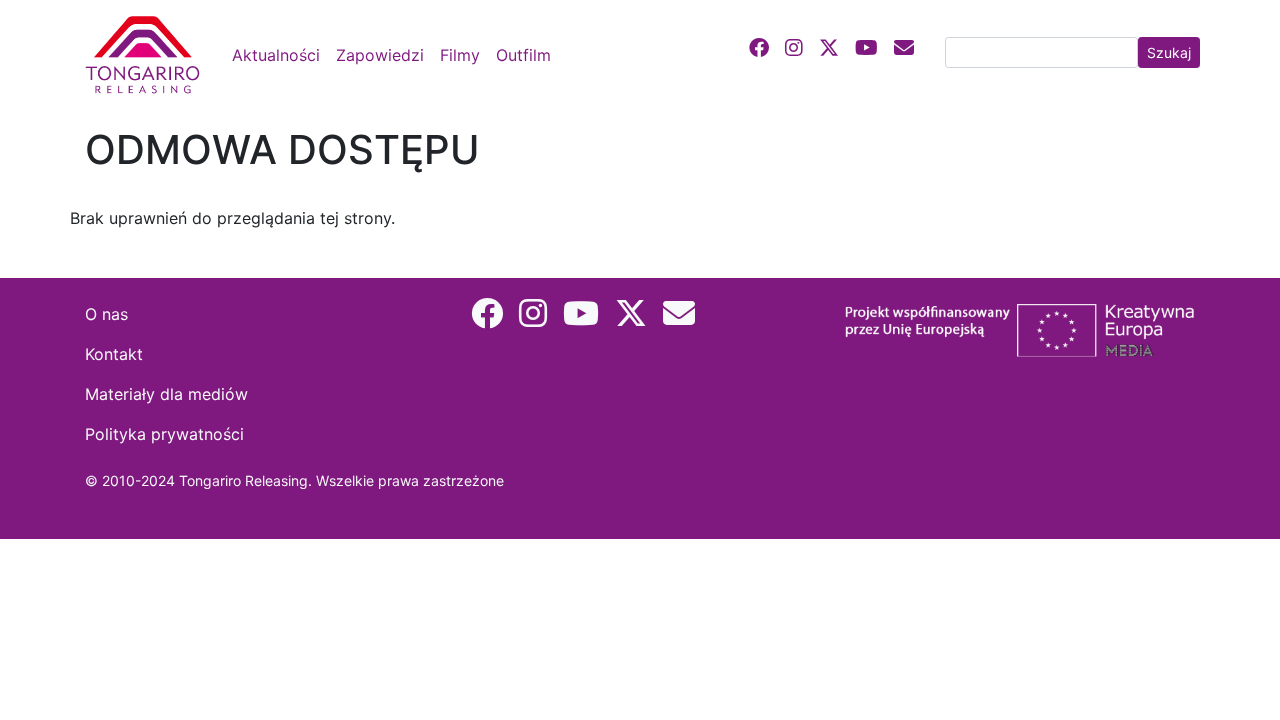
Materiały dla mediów (166, 394)
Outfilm (523, 55)
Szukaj (1169, 52)
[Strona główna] (146, 55)
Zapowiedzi (380, 55)
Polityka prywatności (164, 434)
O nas (106, 314)
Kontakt (114, 354)
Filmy (460, 55)
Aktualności (276, 55)
